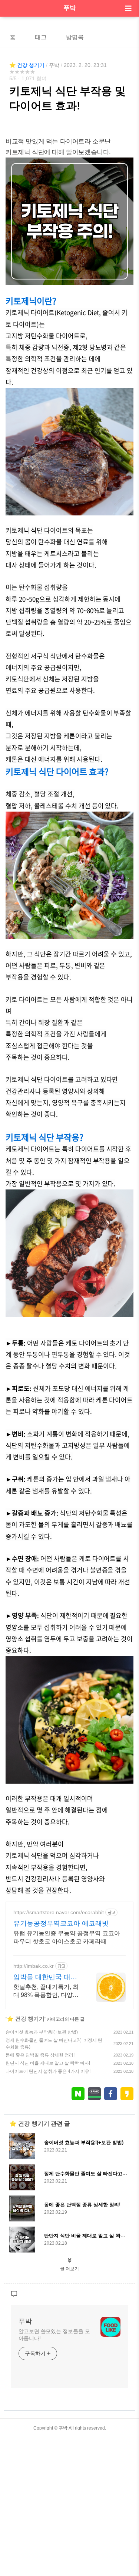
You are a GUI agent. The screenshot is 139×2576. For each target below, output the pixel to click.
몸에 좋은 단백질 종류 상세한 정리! (40, 2055)
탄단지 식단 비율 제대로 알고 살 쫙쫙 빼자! (48, 2063)
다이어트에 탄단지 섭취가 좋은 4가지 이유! (48, 2071)
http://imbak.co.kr (34, 1966)
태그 (41, 37)
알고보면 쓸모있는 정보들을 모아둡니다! (54, 2335)
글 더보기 (69, 2269)
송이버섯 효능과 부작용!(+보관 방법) (42, 2032)
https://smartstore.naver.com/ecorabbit (59, 1912)
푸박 (70, 8)
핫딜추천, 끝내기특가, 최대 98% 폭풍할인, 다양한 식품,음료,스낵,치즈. (46, 1991)
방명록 (75, 37)
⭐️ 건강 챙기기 (27, 65)
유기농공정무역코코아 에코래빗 (61, 1923)
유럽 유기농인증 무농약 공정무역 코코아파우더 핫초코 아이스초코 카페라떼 (67, 1937)
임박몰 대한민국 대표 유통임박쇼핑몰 (45, 1977)
